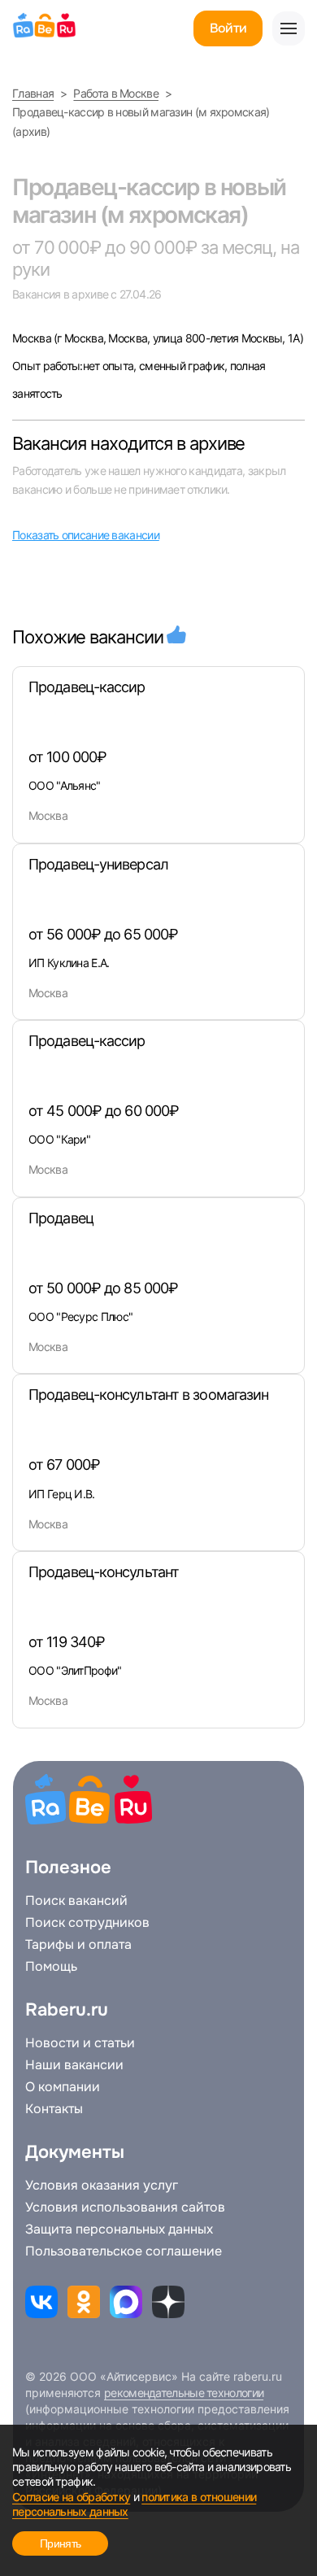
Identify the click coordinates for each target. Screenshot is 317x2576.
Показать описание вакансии (86, 535)
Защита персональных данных (119, 2229)
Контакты (54, 2109)
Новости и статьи (80, 2043)
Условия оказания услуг (102, 2186)
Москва (33, 338)
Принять (60, 2543)
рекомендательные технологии (184, 2393)
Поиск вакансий (76, 1901)
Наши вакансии (74, 2065)
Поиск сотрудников (87, 1923)
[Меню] (289, 28)
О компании (63, 2087)
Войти (228, 28)
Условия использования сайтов (125, 2208)
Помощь (51, 1967)
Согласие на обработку (71, 2497)
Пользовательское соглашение (124, 2251)
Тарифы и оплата (78, 1945)
